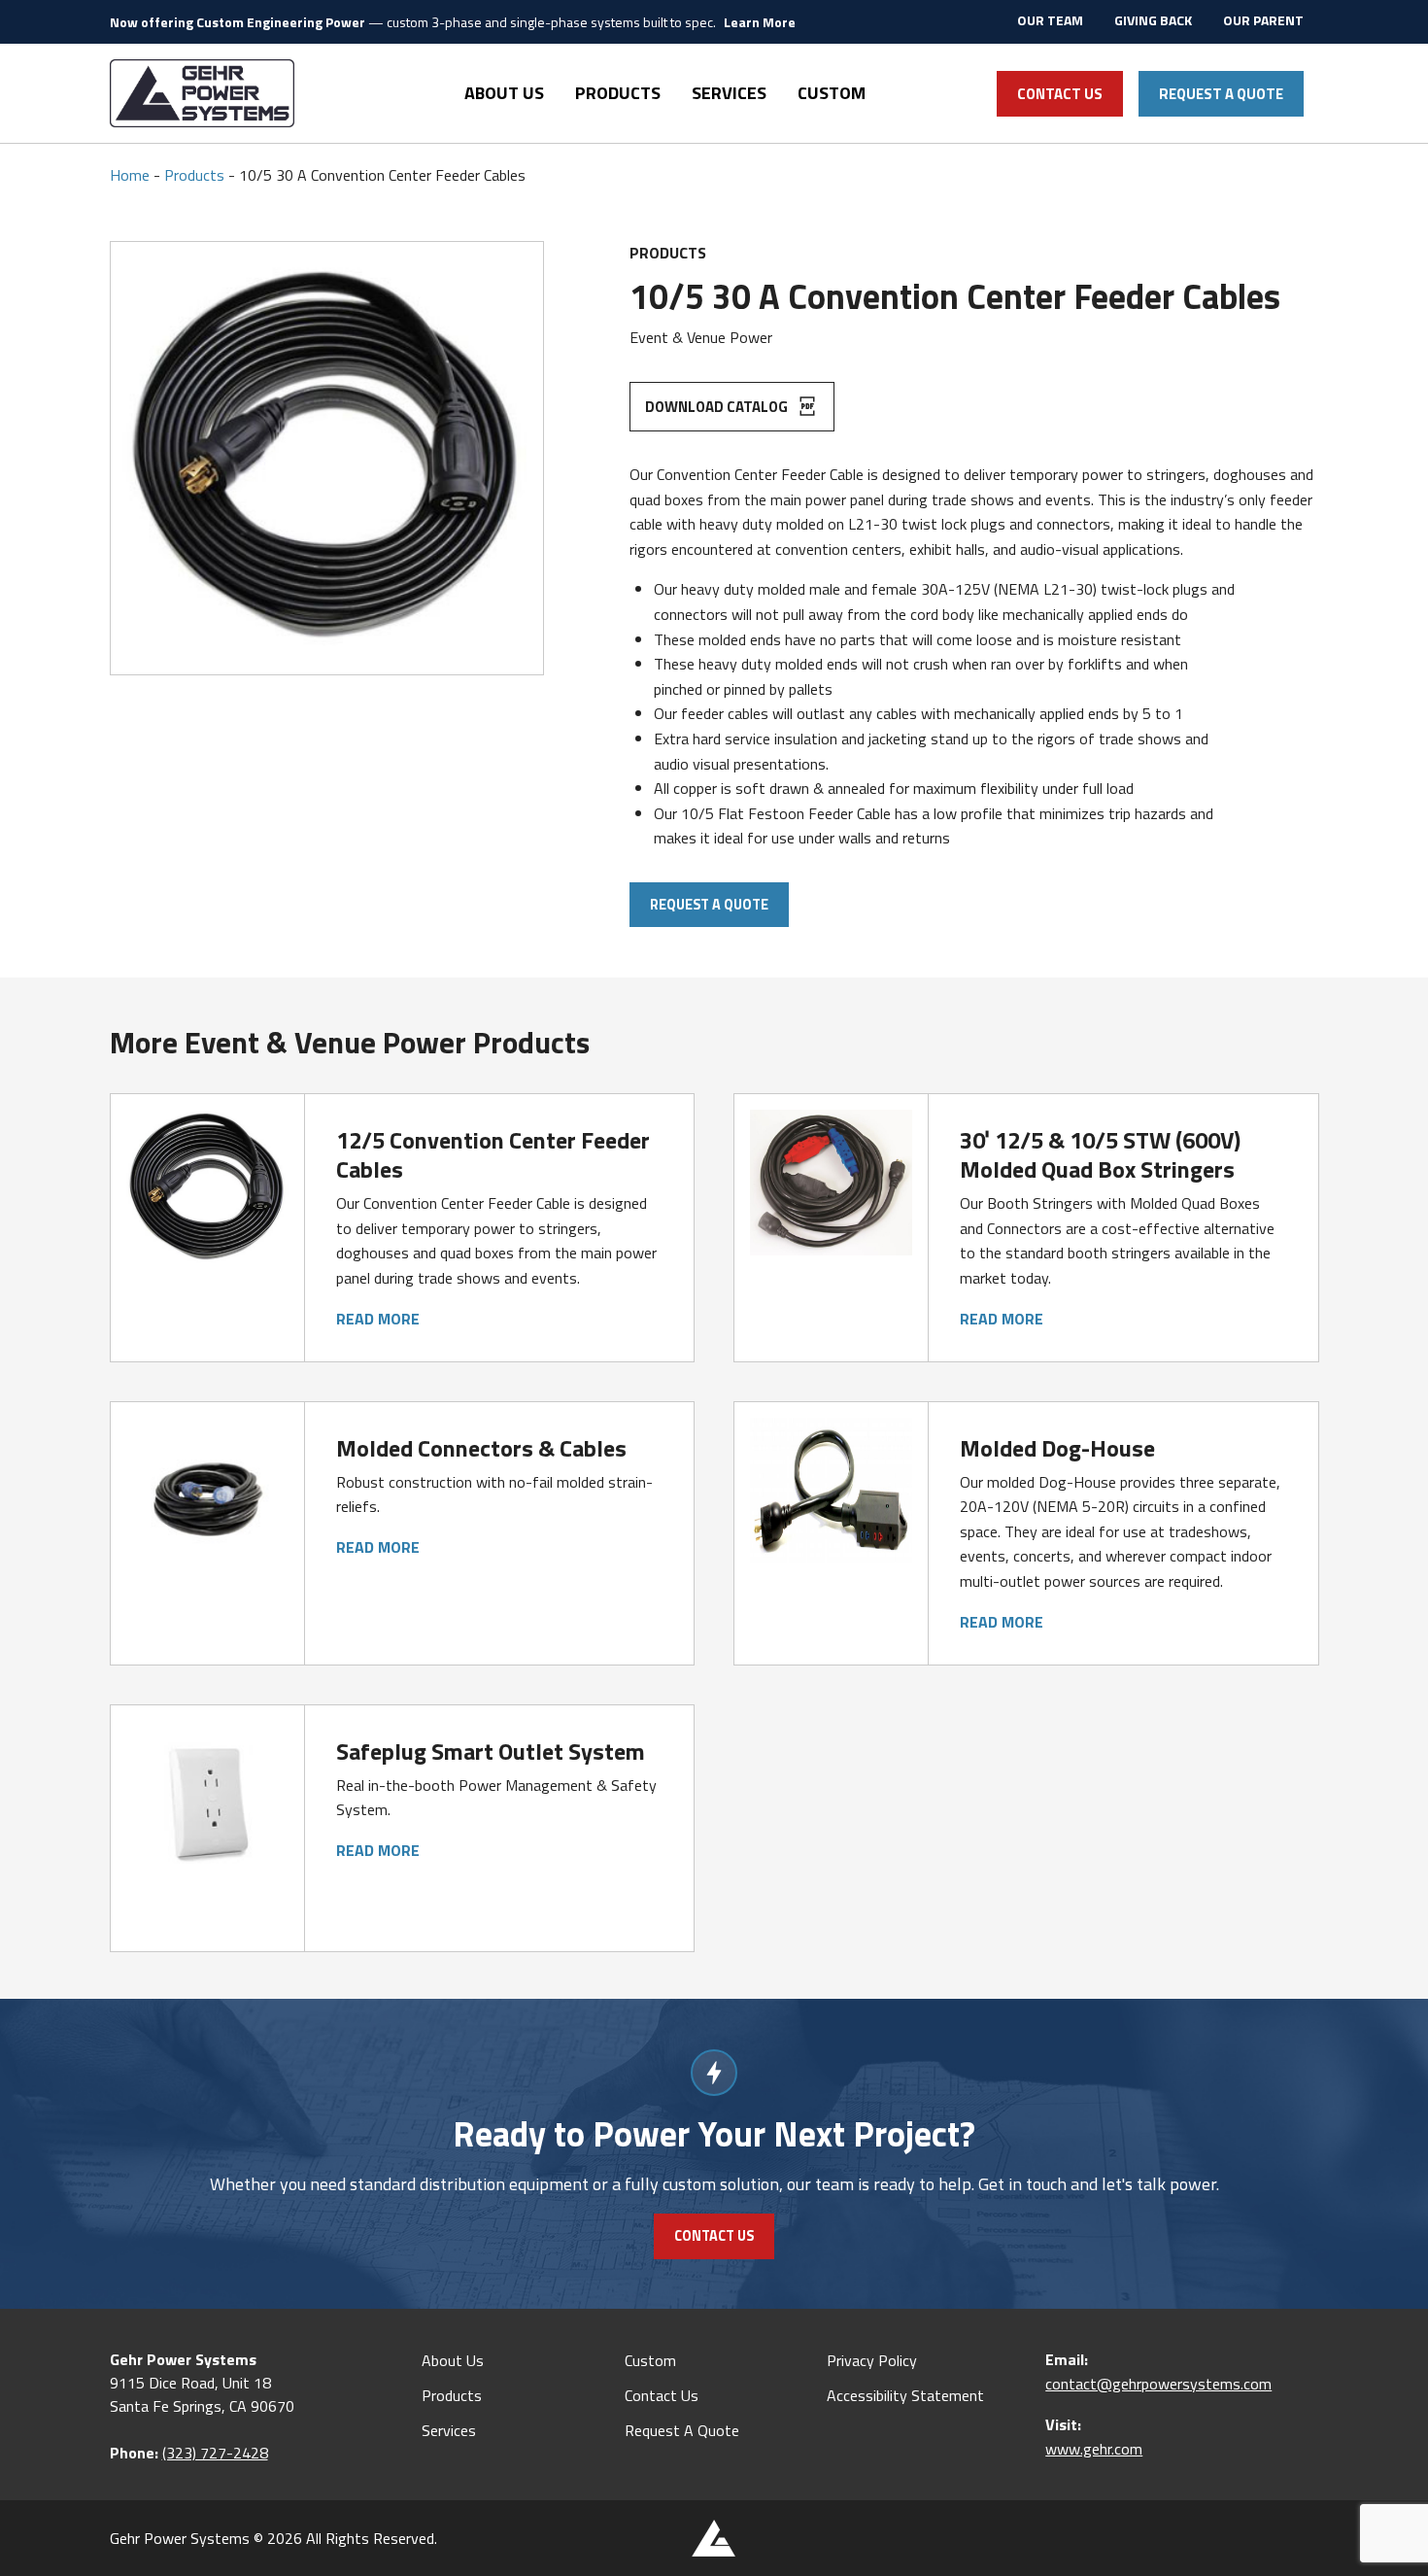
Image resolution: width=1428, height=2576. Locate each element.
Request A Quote (1221, 94)
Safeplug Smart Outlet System (491, 1751)
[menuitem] (1050, 21)
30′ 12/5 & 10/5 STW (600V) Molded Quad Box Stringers (1100, 1154)
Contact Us (1060, 94)
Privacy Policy (872, 2360)
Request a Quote (709, 905)
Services (729, 93)
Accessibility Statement (905, 2395)
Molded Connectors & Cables (481, 1448)
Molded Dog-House (1057, 1448)
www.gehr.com (1094, 2449)
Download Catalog (718, 407)
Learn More (760, 22)
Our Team (1050, 20)
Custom (832, 93)
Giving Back (1153, 20)
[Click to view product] (207, 1185)
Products (618, 93)
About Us (504, 93)
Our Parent (1263, 20)
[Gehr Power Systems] (202, 93)
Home (130, 175)
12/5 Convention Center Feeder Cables (493, 1154)
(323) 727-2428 (215, 2453)
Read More (378, 1319)
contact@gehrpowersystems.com (1158, 2384)
